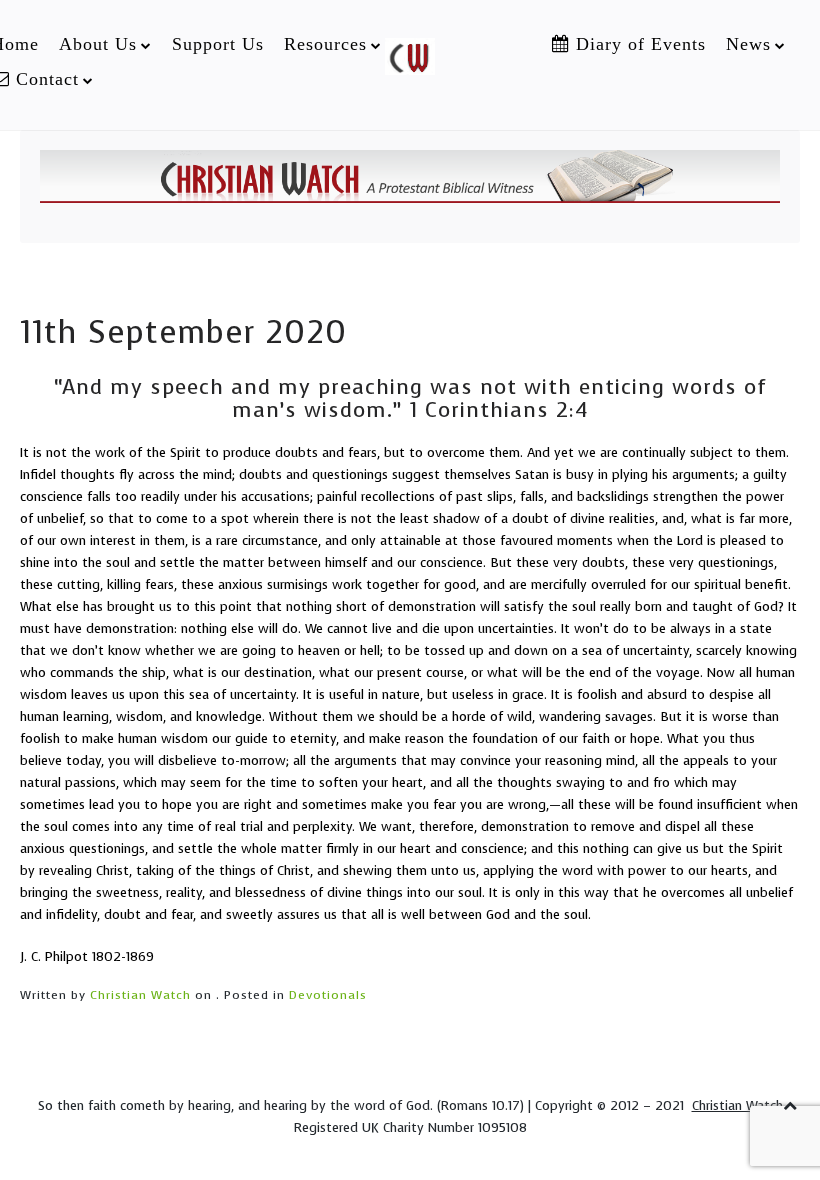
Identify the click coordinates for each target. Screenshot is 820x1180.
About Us (98, 44)
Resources (325, 44)
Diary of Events (638, 44)
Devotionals (328, 995)
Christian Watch (140, 995)
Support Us (218, 44)
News (748, 44)
